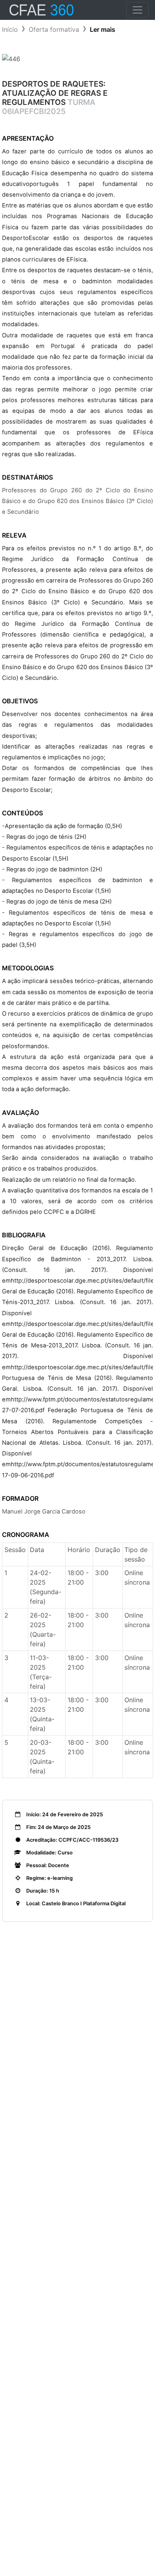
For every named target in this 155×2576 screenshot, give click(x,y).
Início (10, 29)
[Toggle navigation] (138, 10)
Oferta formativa (54, 29)
